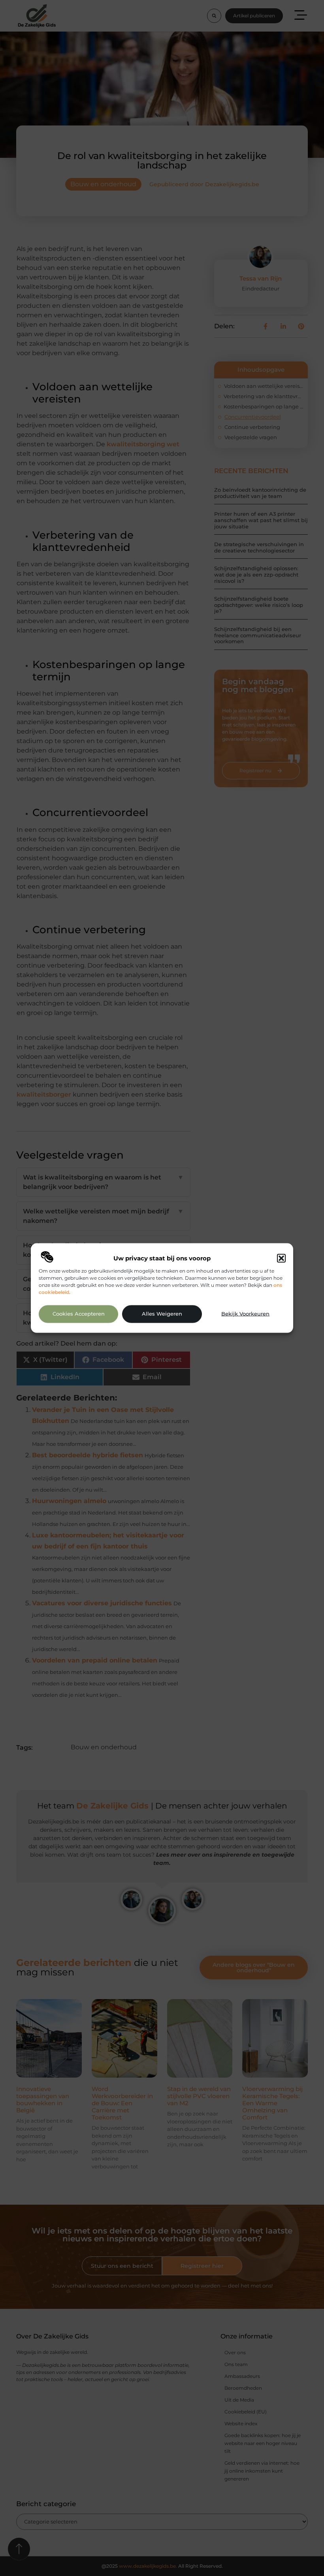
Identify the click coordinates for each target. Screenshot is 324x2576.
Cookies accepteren (79, 1314)
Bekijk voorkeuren (245, 1314)
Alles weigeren (162, 1314)
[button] (281, 1258)
